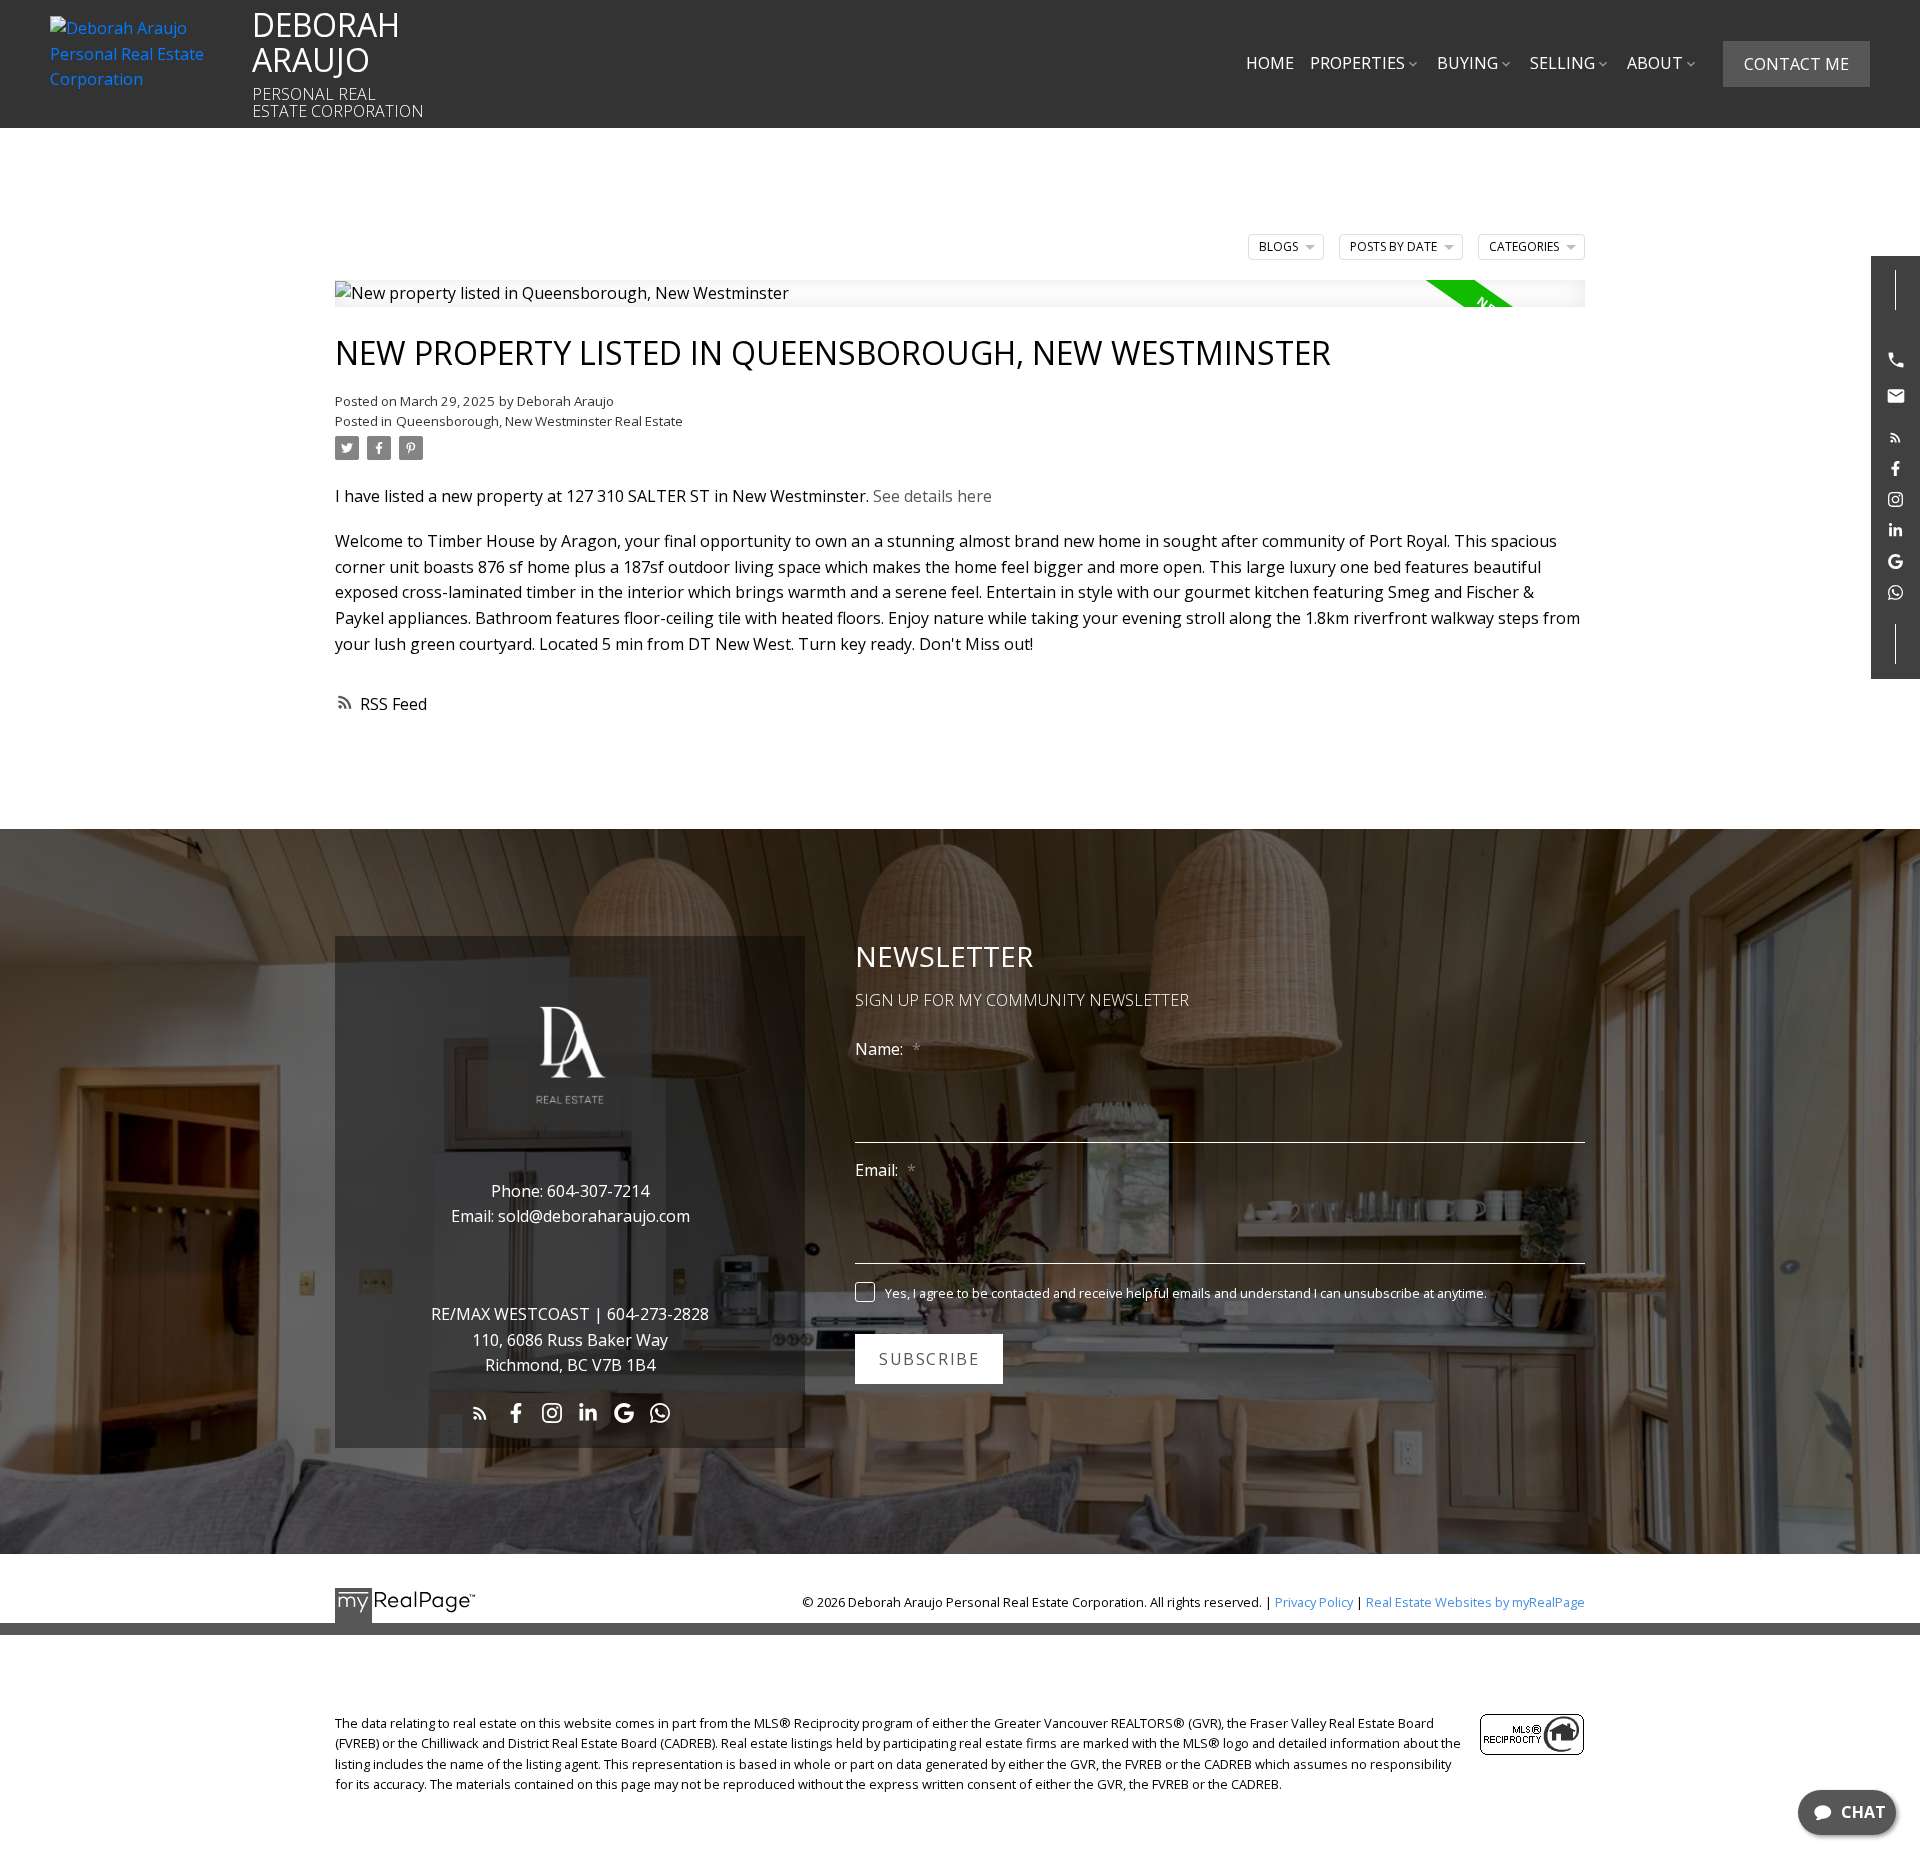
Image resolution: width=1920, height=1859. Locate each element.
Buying (1467, 63)
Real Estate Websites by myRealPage (1475, 1602)
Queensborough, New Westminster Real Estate (539, 421)
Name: (881, 1049)
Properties (1357, 63)
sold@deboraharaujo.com (594, 1216)
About (1655, 63)
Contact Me (1796, 64)
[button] (1796, 64)
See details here (932, 496)
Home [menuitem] (1270, 63)
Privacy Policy (1314, 1602)
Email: (878, 1170)
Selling (1562, 63)
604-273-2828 (658, 1314)
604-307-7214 (598, 1191)
